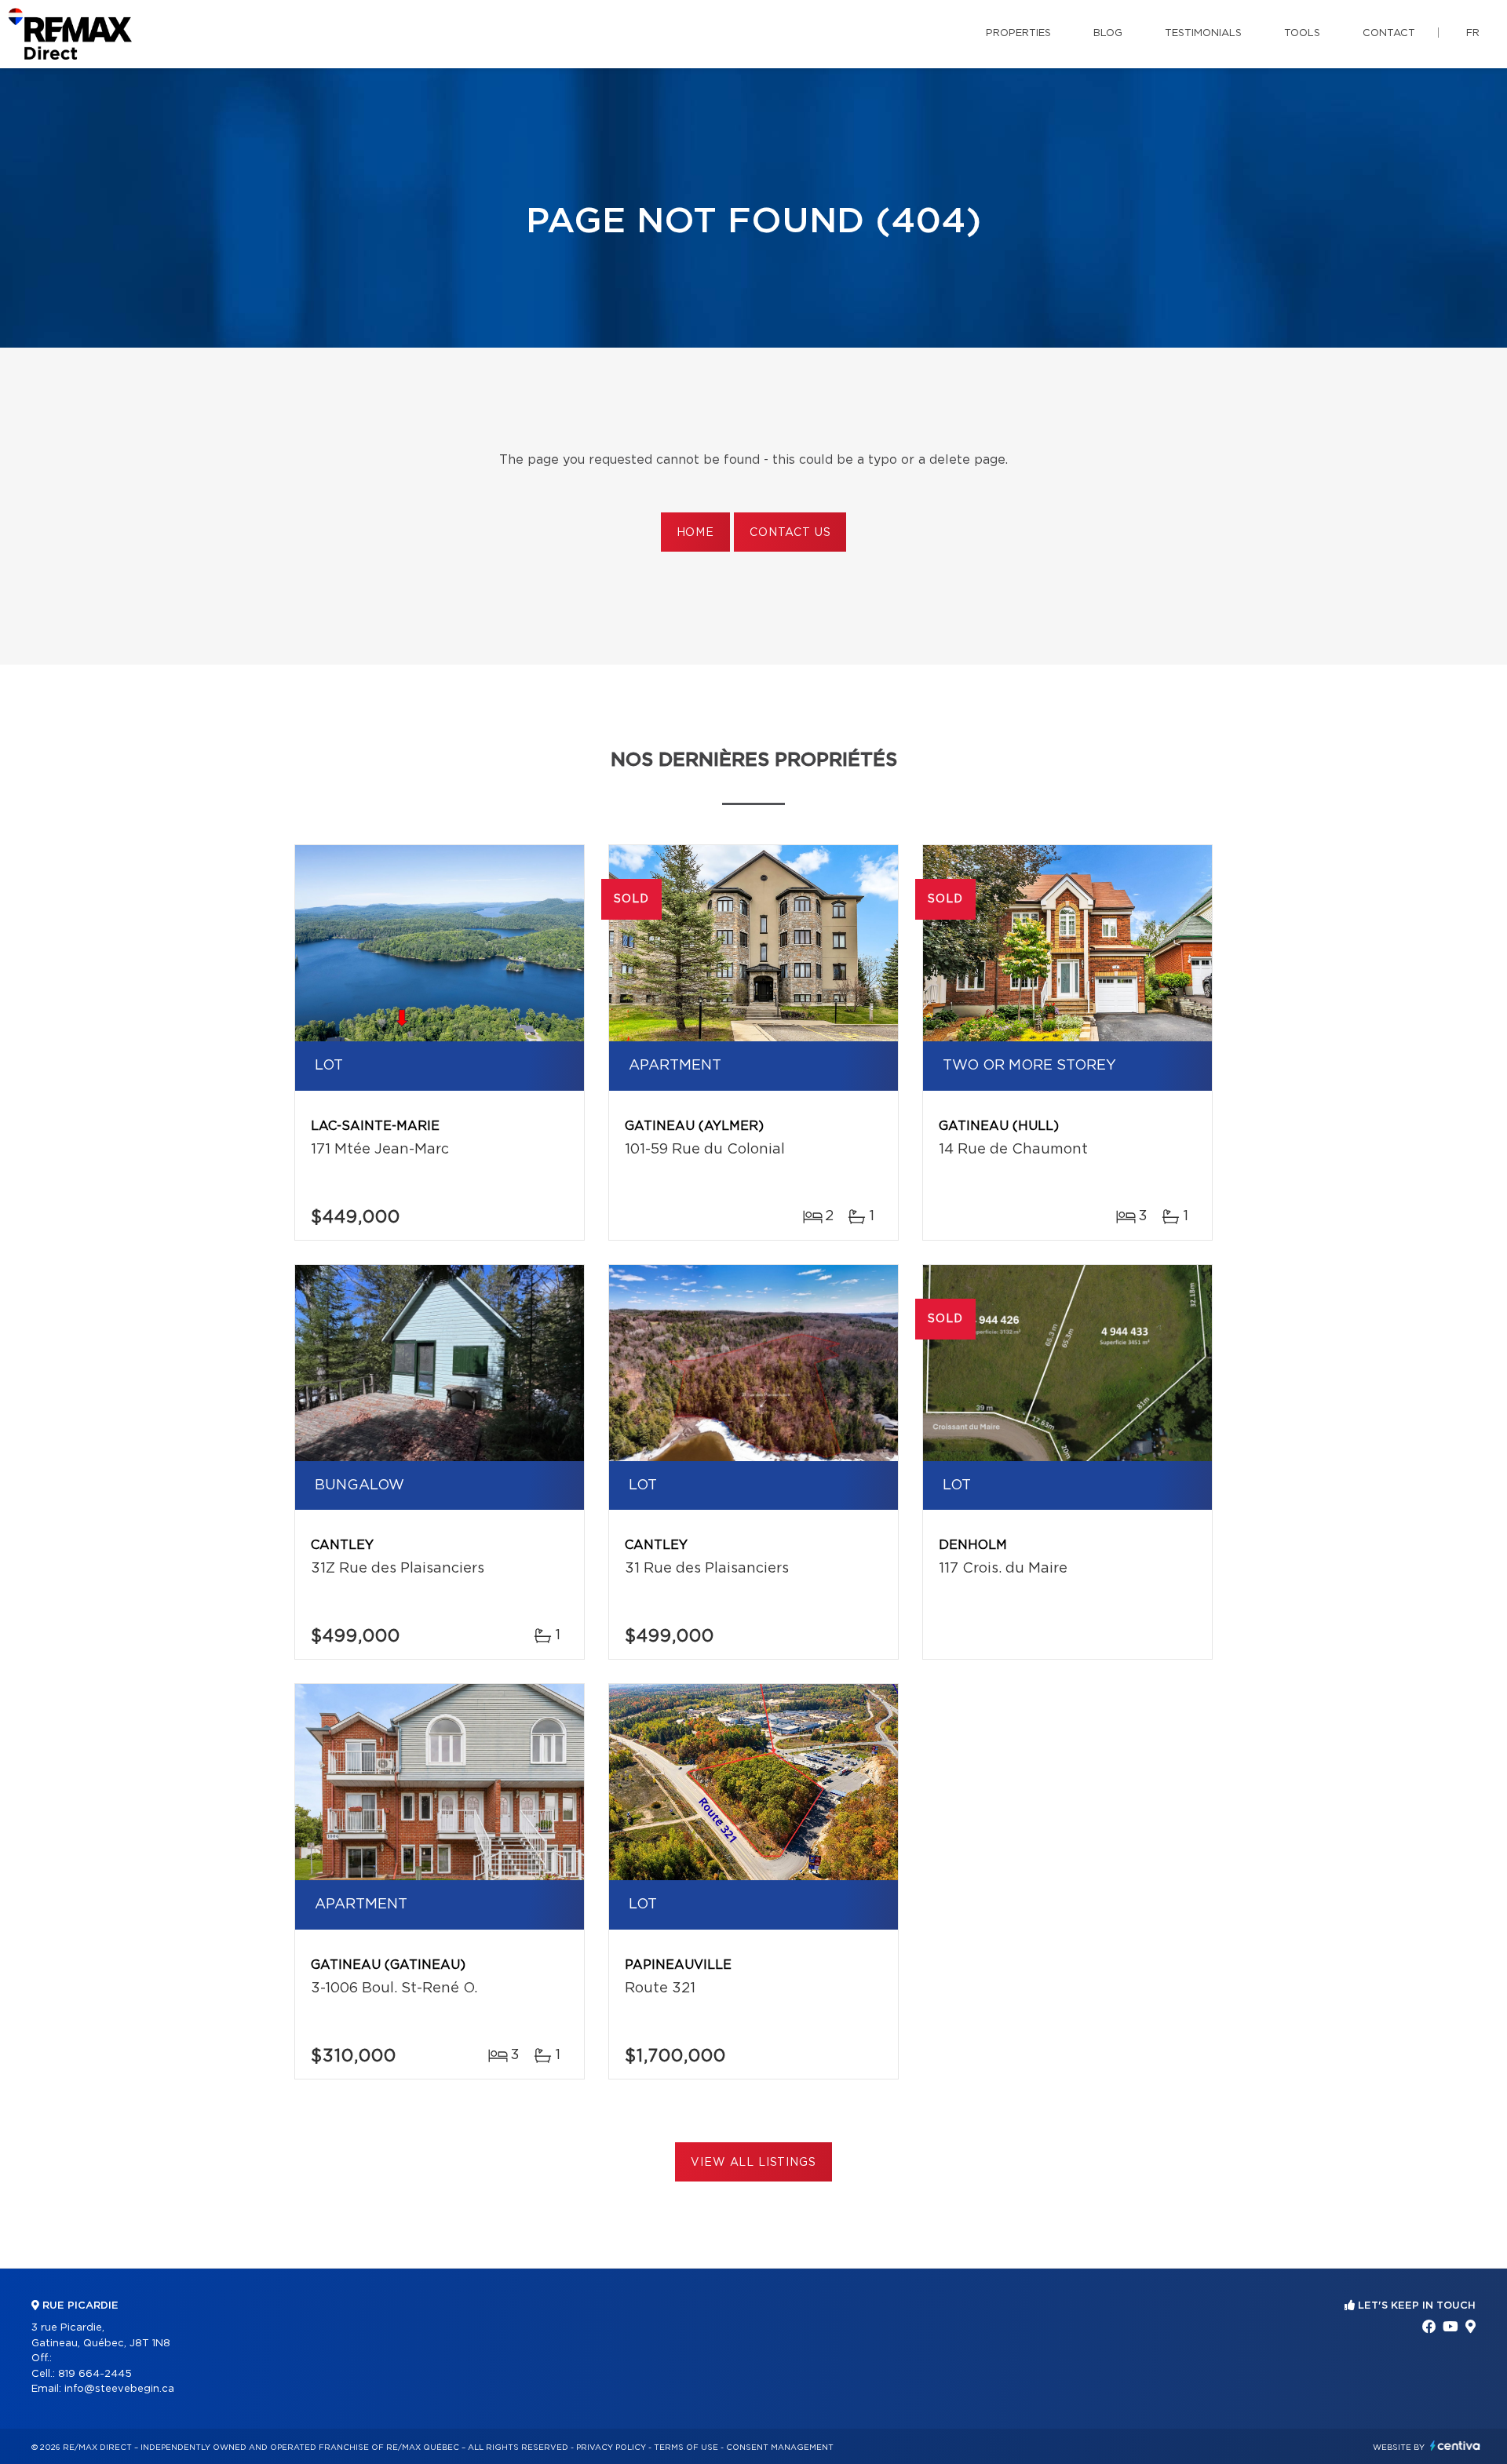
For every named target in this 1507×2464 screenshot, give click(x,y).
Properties (1018, 33)
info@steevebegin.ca (119, 2389)
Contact (1389, 33)
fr (1473, 33)
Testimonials (1203, 33)
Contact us (790, 533)
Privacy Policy (611, 2448)
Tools (1302, 33)
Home (695, 533)
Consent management (780, 2448)
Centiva (1455, 2446)
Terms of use (686, 2448)
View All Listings (753, 2163)
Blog (1108, 33)
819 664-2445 (95, 2374)
